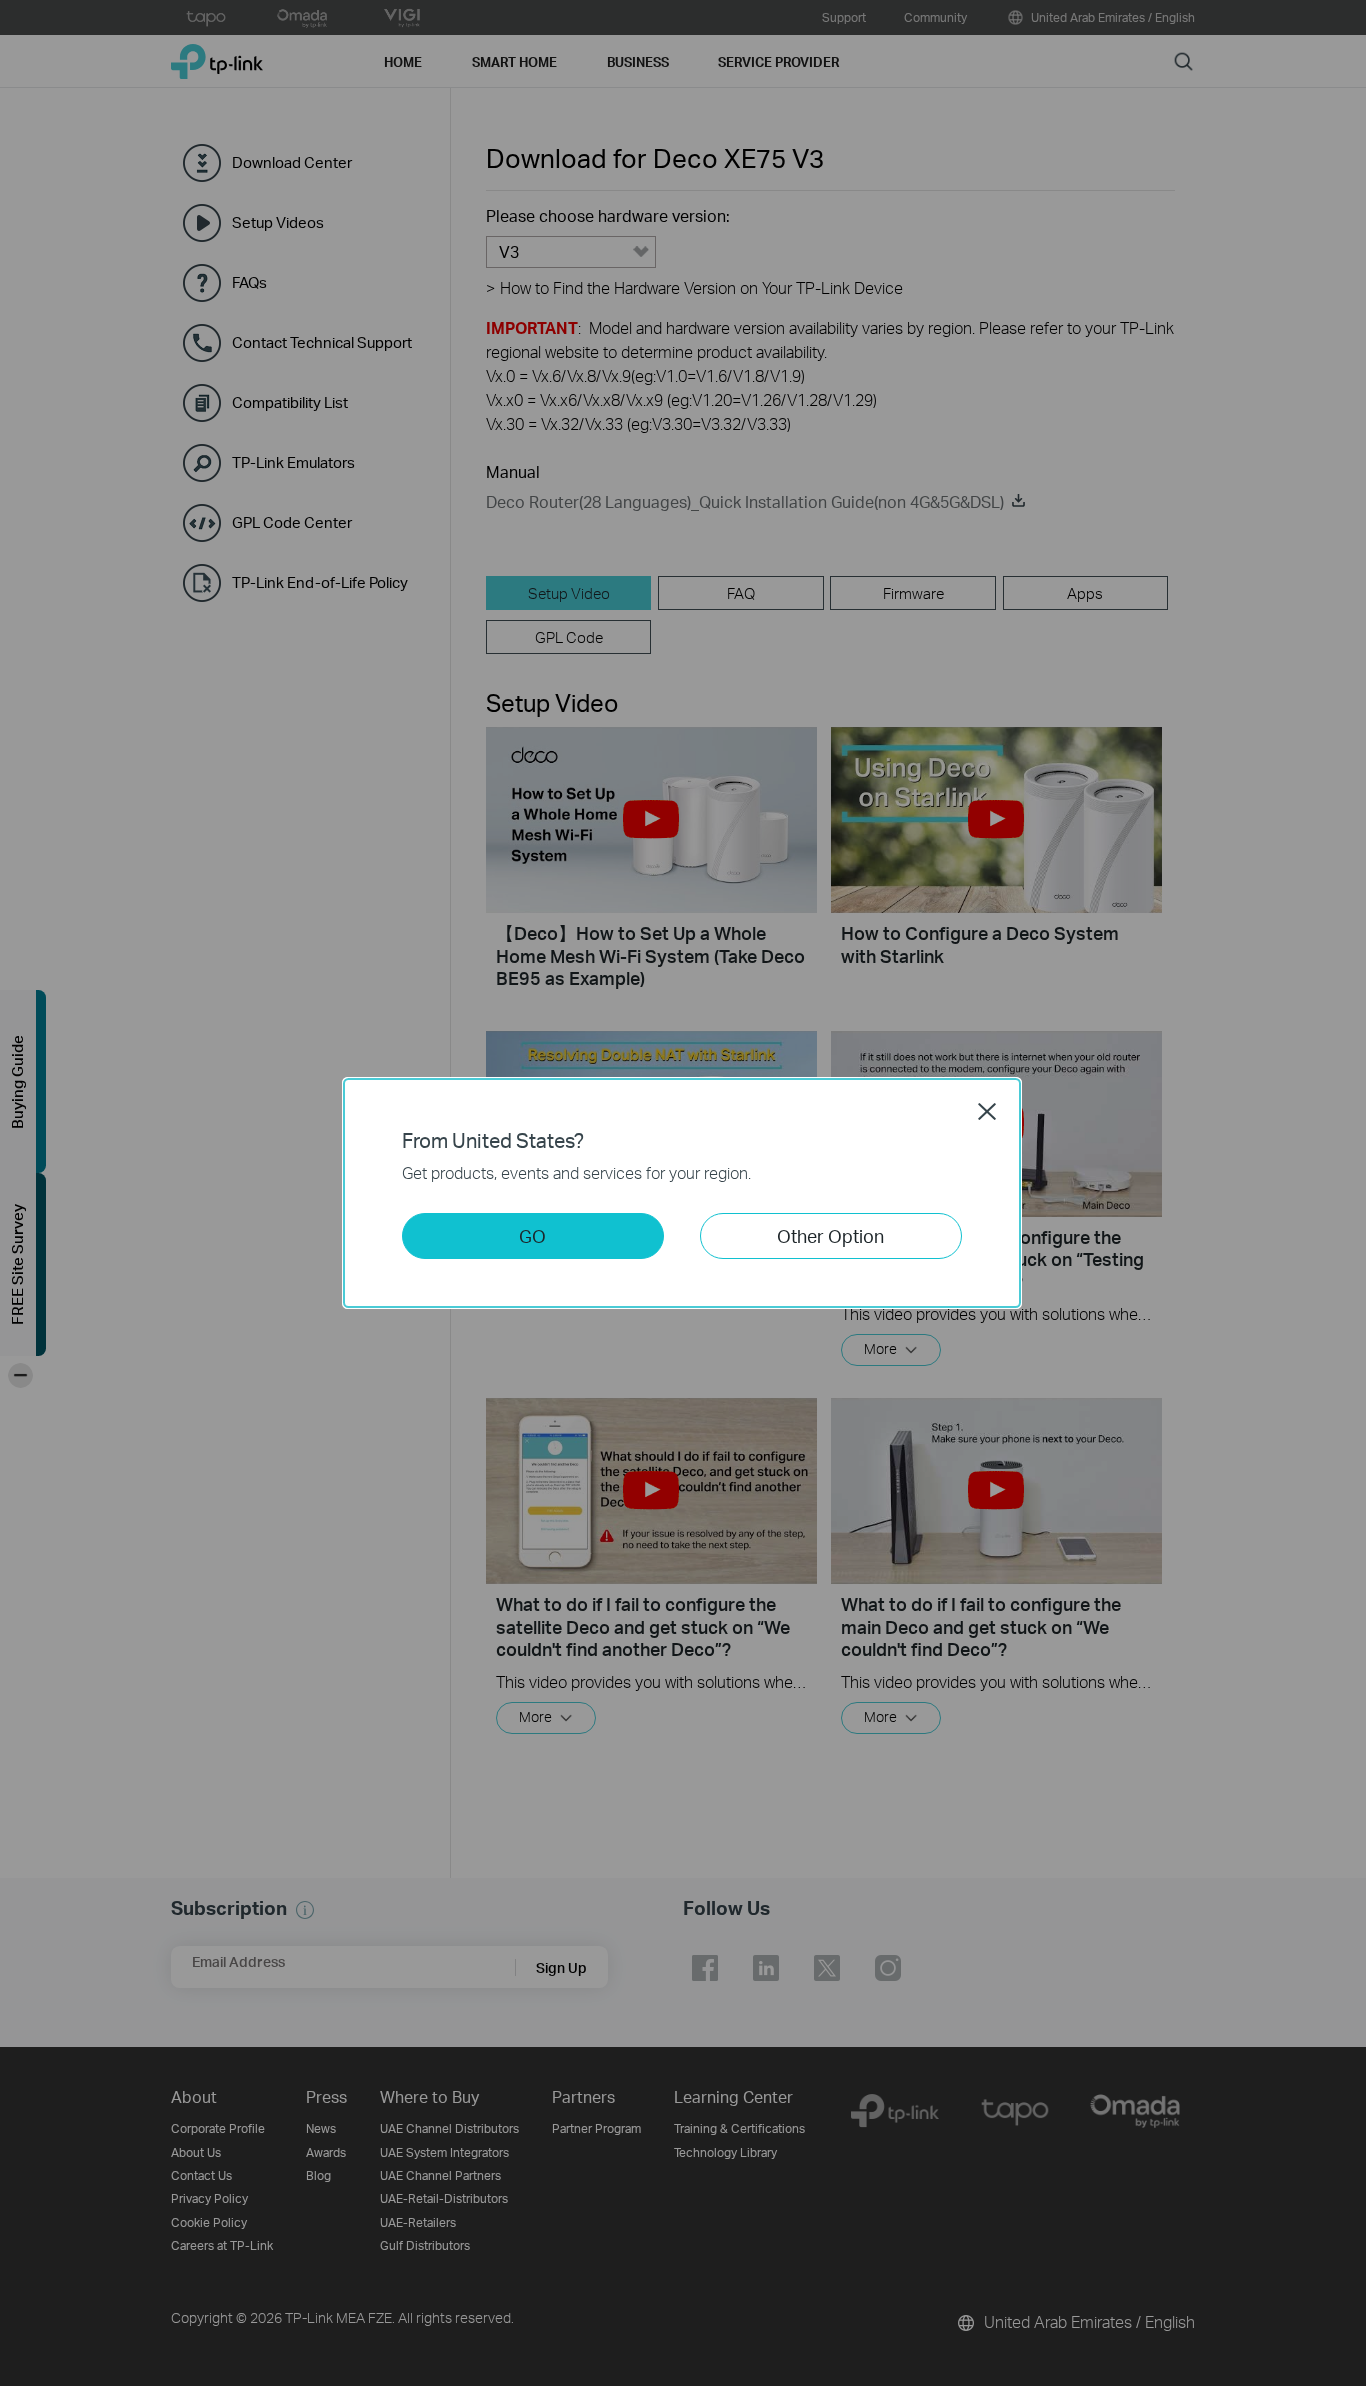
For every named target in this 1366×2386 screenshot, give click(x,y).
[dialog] (683, 1193)
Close (987, 1111)
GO (532, 1235)
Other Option (830, 1235)
